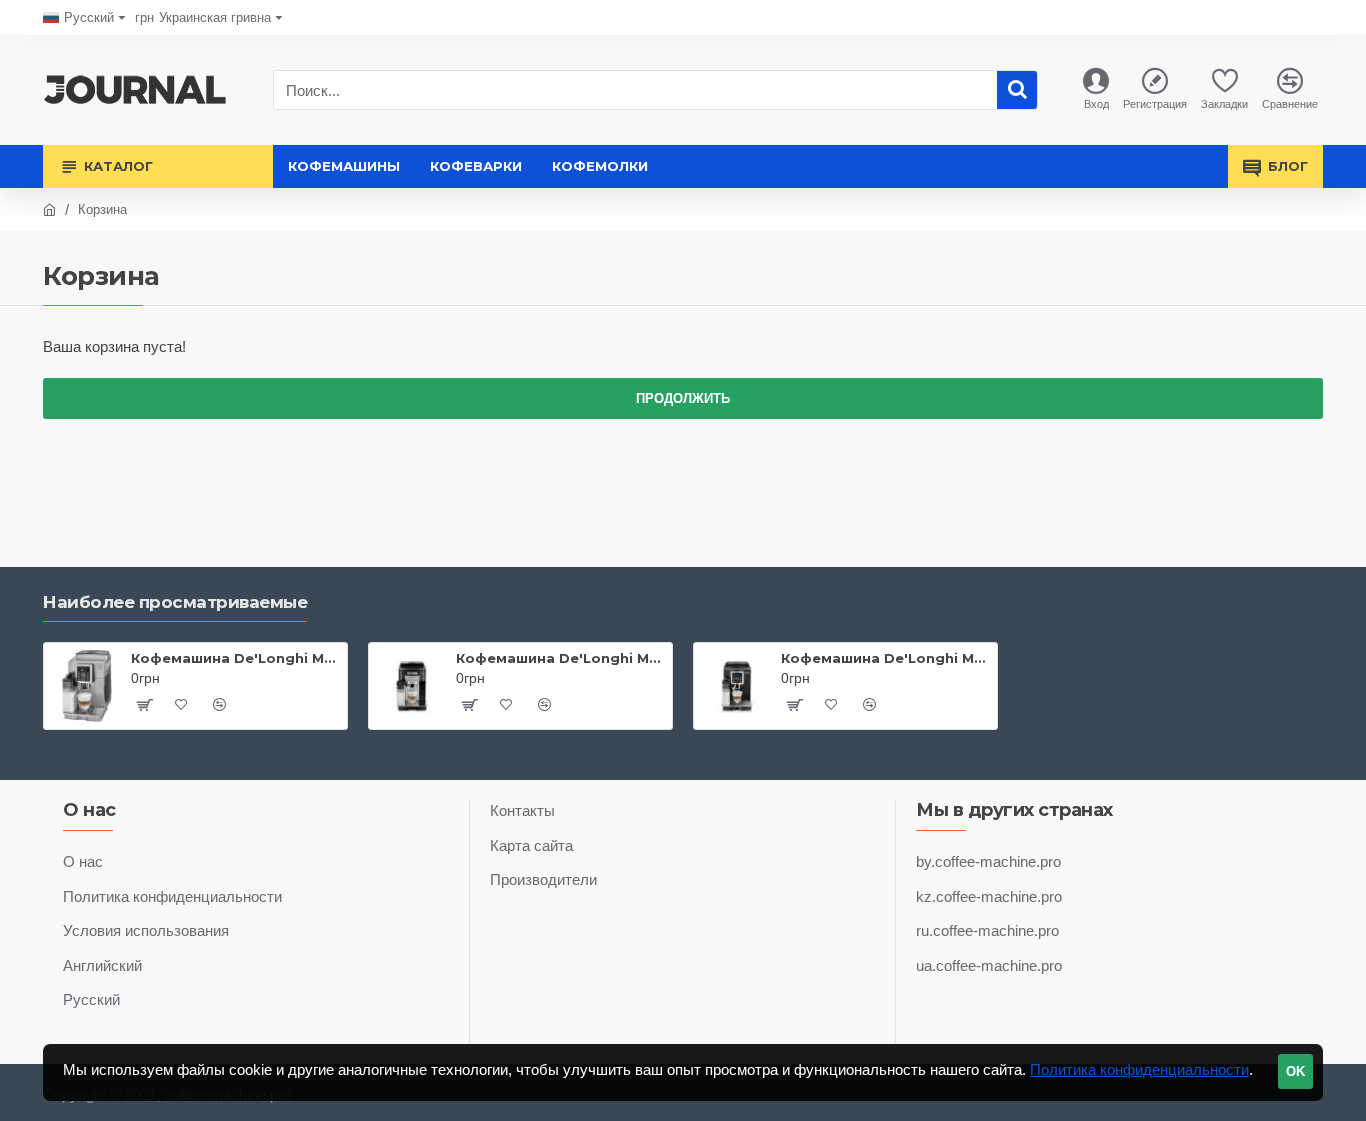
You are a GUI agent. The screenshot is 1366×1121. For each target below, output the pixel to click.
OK (1295, 1071)
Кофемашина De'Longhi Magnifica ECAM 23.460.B (885, 658)
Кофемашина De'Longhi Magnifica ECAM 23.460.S (235, 658)
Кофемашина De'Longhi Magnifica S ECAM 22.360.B (560, 658)
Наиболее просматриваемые (175, 602)
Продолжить (683, 398)
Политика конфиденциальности (1139, 1069)
